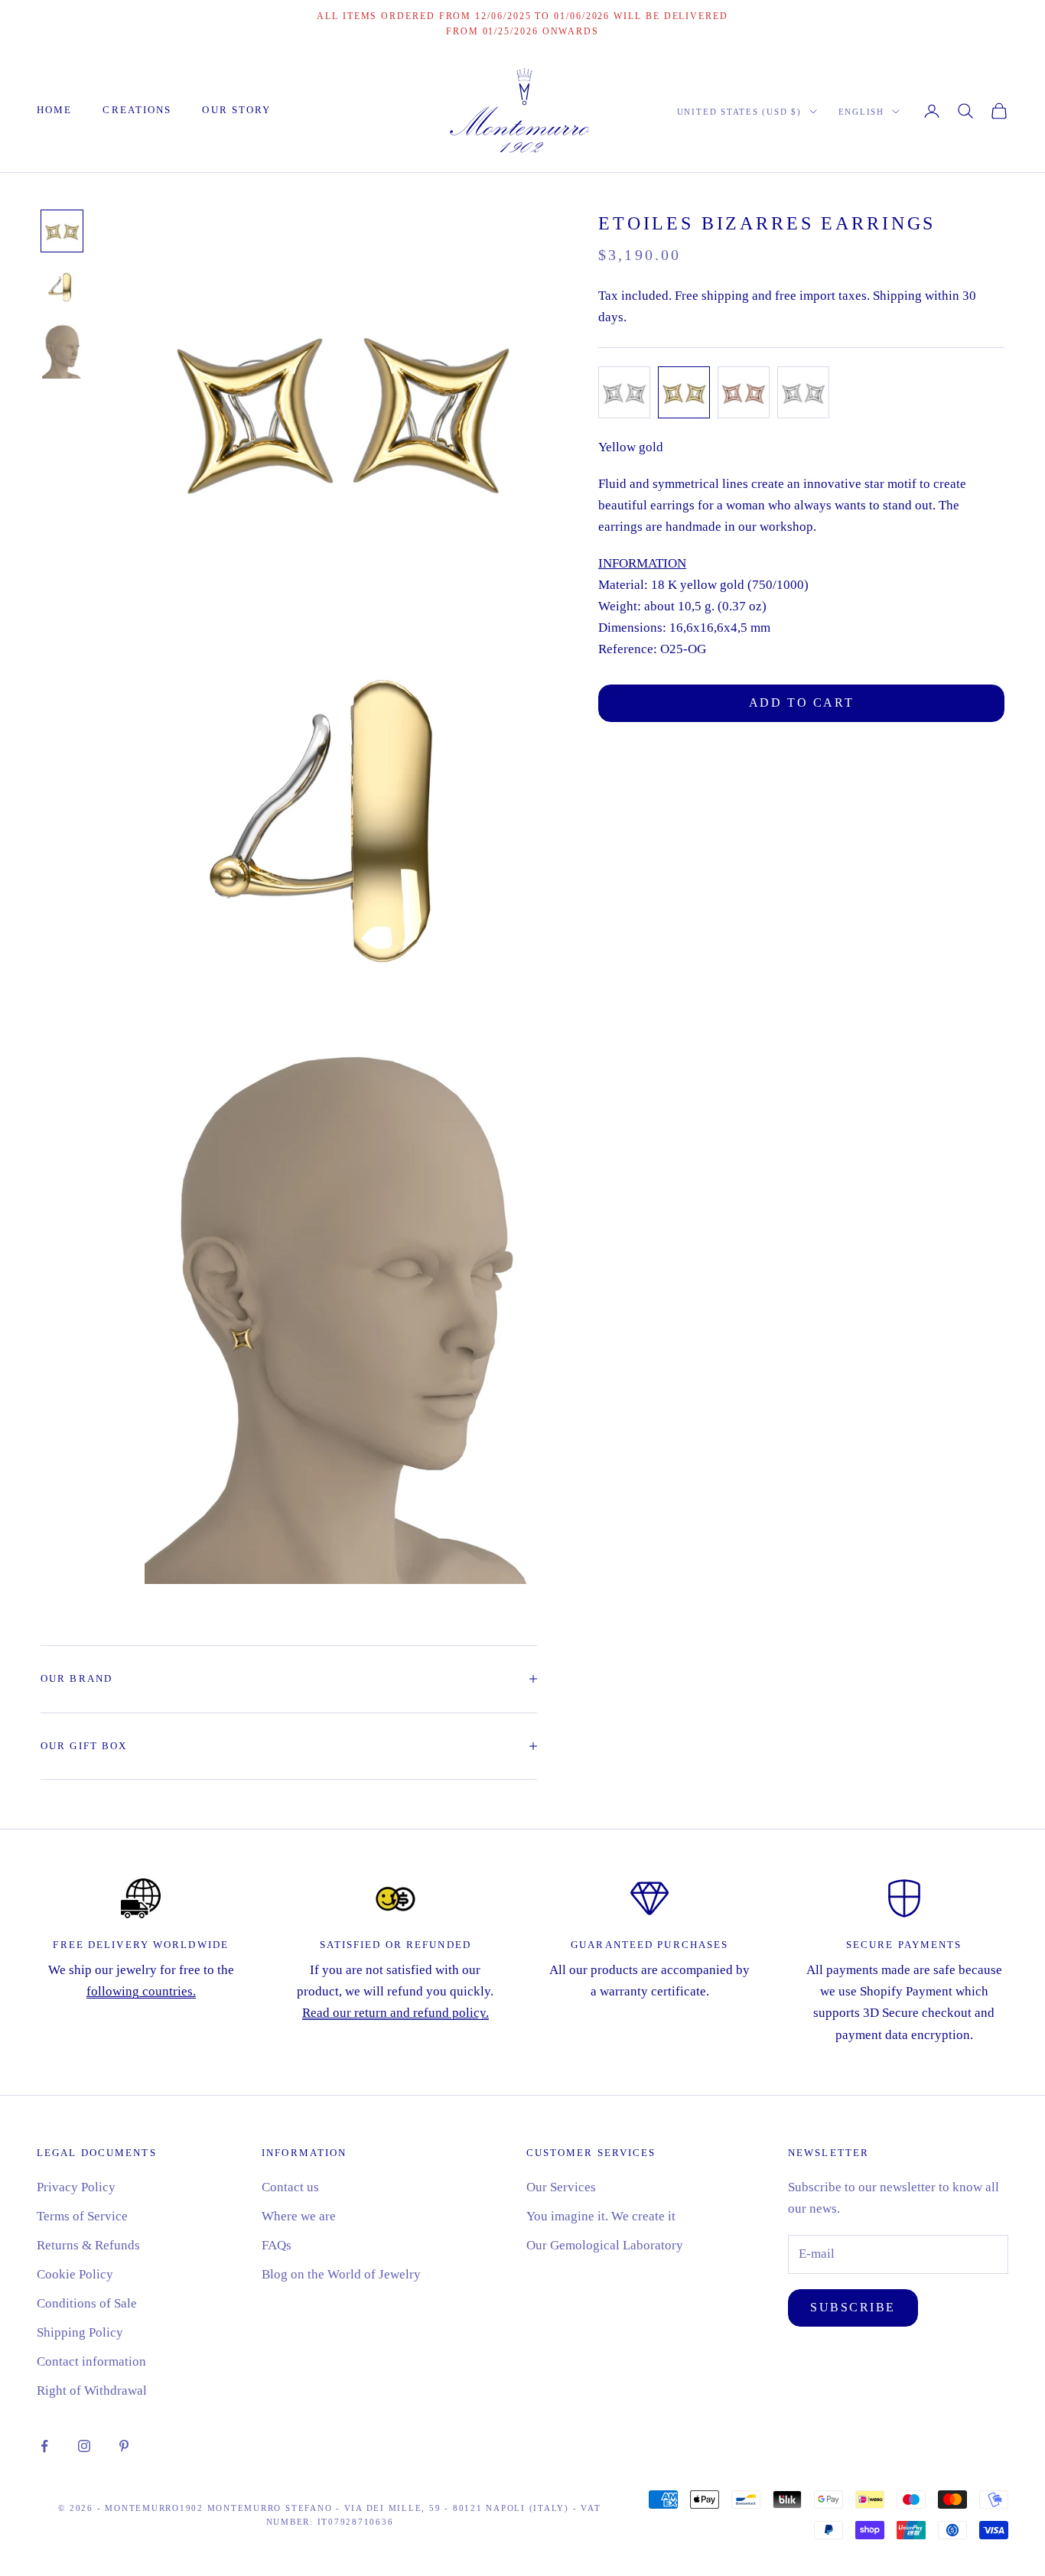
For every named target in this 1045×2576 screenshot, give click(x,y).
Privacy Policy (76, 2187)
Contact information (91, 2361)
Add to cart (801, 703)
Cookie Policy (75, 2274)
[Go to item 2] (62, 286)
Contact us (290, 2187)
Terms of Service (82, 2216)
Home (54, 110)
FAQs (277, 2245)
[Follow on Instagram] (84, 2446)
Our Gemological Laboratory (605, 2245)
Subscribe (853, 2307)
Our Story (236, 110)
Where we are (299, 2216)
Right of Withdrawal (92, 2391)
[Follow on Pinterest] (124, 2446)
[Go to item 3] (62, 350)
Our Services (561, 2187)
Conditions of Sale (87, 2303)
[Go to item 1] (62, 231)
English (861, 112)
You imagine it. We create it (601, 2216)
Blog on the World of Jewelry (341, 2274)
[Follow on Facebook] (44, 2446)
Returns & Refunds (88, 2245)
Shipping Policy (80, 2332)
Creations (137, 110)
